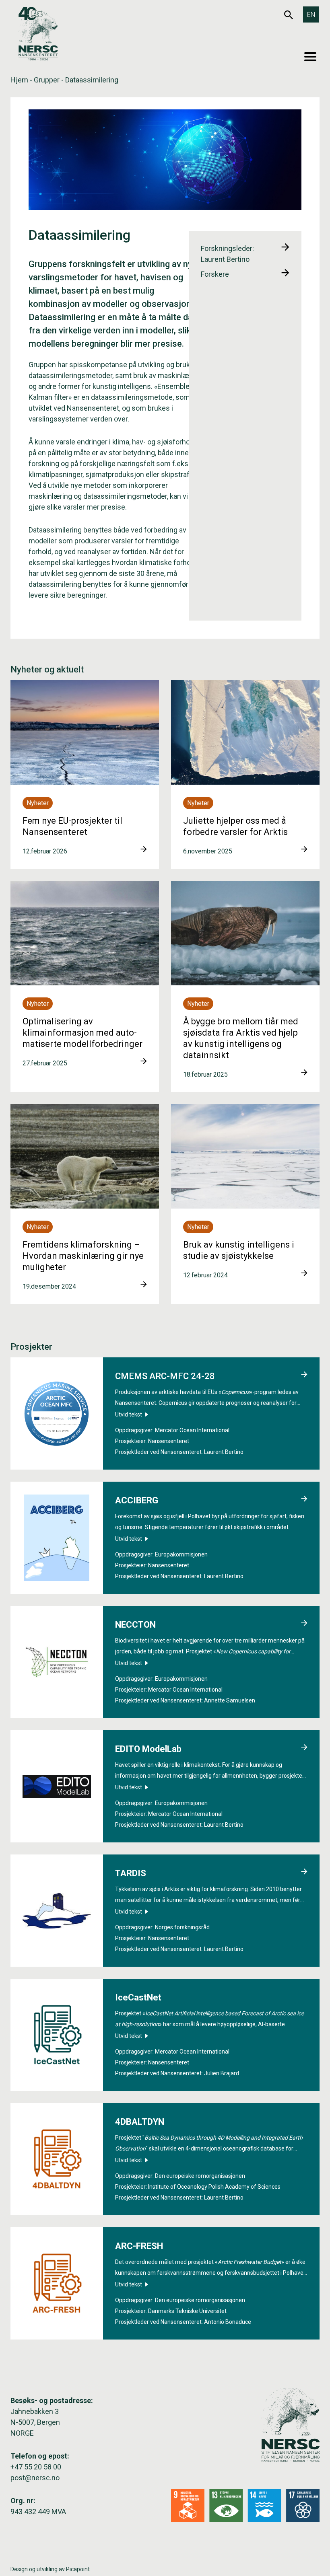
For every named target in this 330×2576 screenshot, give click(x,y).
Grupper (47, 80)
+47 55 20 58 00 (36, 2467)
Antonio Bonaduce (228, 2322)
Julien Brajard (222, 2073)
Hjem (19, 80)
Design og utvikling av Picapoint (50, 2569)
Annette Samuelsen (230, 1700)
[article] (85, 774)
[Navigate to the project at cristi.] (304, 1375)
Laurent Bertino (224, 1452)
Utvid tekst (129, 1414)
